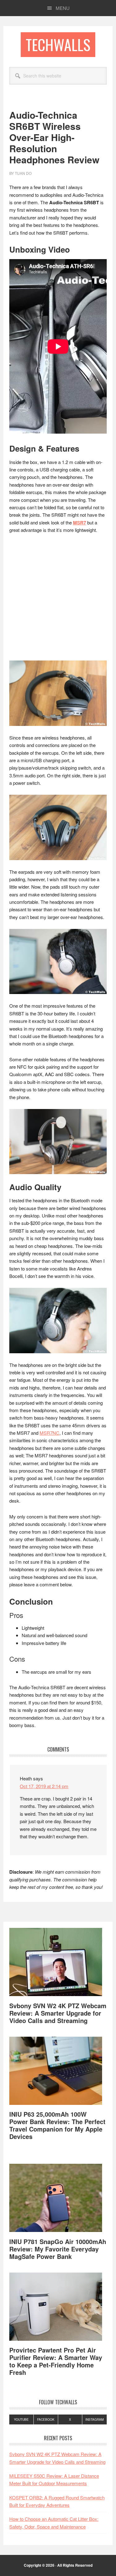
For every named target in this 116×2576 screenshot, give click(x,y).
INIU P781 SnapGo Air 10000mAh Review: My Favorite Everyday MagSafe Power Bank (58, 2249)
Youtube (21, 2419)
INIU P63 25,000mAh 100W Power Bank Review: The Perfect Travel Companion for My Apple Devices (57, 2125)
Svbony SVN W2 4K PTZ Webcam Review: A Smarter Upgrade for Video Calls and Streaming (58, 2013)
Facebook (46, 2419)
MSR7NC (49, 1433)
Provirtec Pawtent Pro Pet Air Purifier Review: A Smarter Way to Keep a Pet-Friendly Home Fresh (56, 2361)
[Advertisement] (58, 600)
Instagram (95, 2419)
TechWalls (58, 44)
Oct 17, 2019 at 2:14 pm (44, 1786)
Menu (63, 8)
